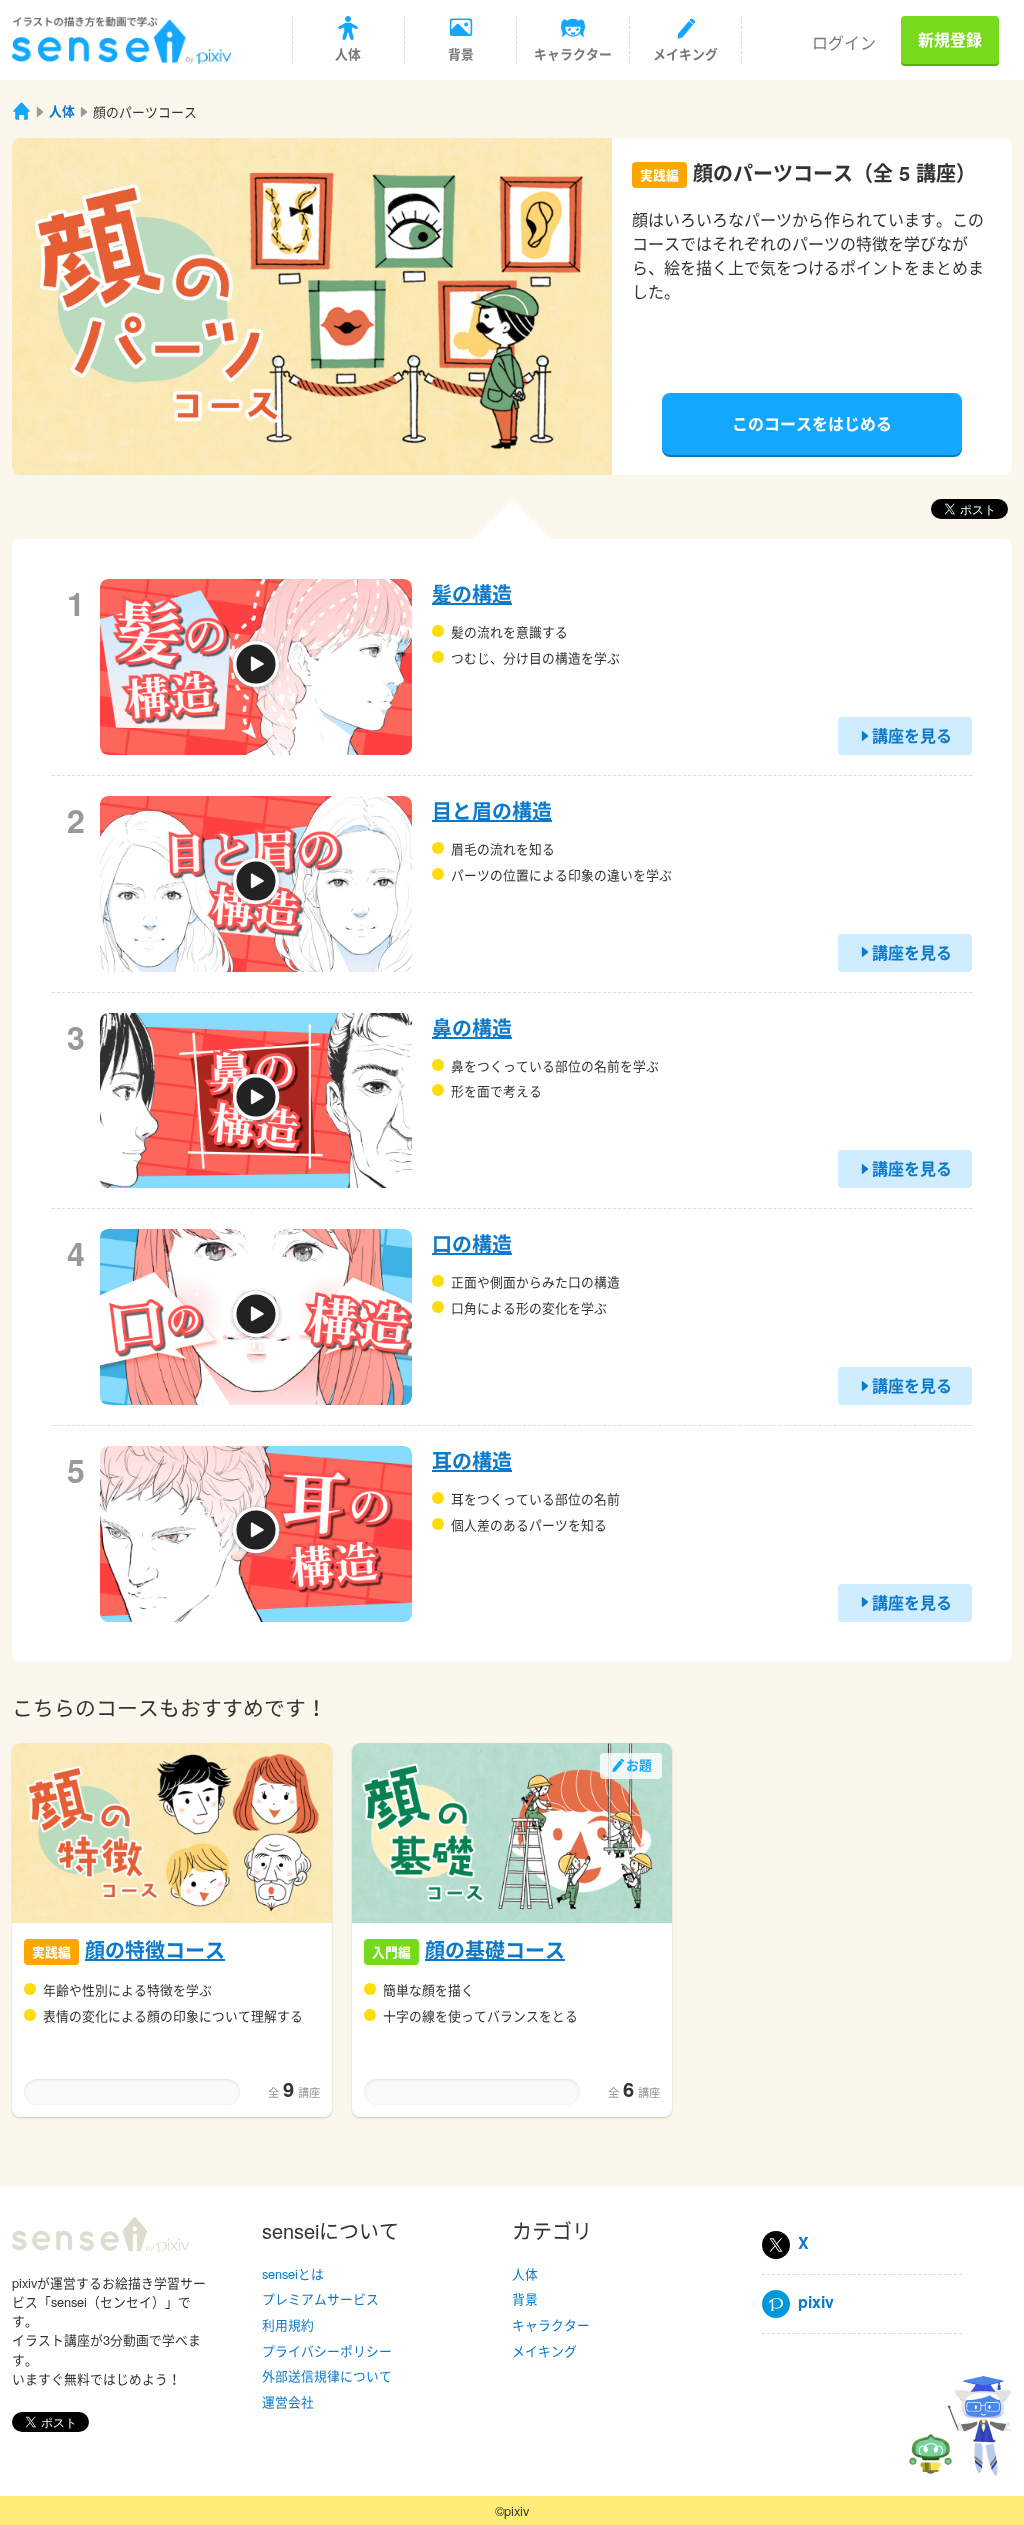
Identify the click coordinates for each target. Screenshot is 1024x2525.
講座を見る (912, 735)
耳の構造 (472, 1460)
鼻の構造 (472, 1027)
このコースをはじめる (812, 423)
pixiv (812, 2301)
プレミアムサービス (320, 2298)
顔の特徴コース (155, 1949)
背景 (525, 2298)
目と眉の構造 (492, 810)
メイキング (544, 2350)
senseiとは (293, 2273)
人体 (62, 111)
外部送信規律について (327, 2375)
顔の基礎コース (495, 1949)
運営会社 (288, 2401)
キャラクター (551, 2324)
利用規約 (288, 2324)
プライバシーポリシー (327, 2350)
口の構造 (472, 1243)
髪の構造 (472, 593)
